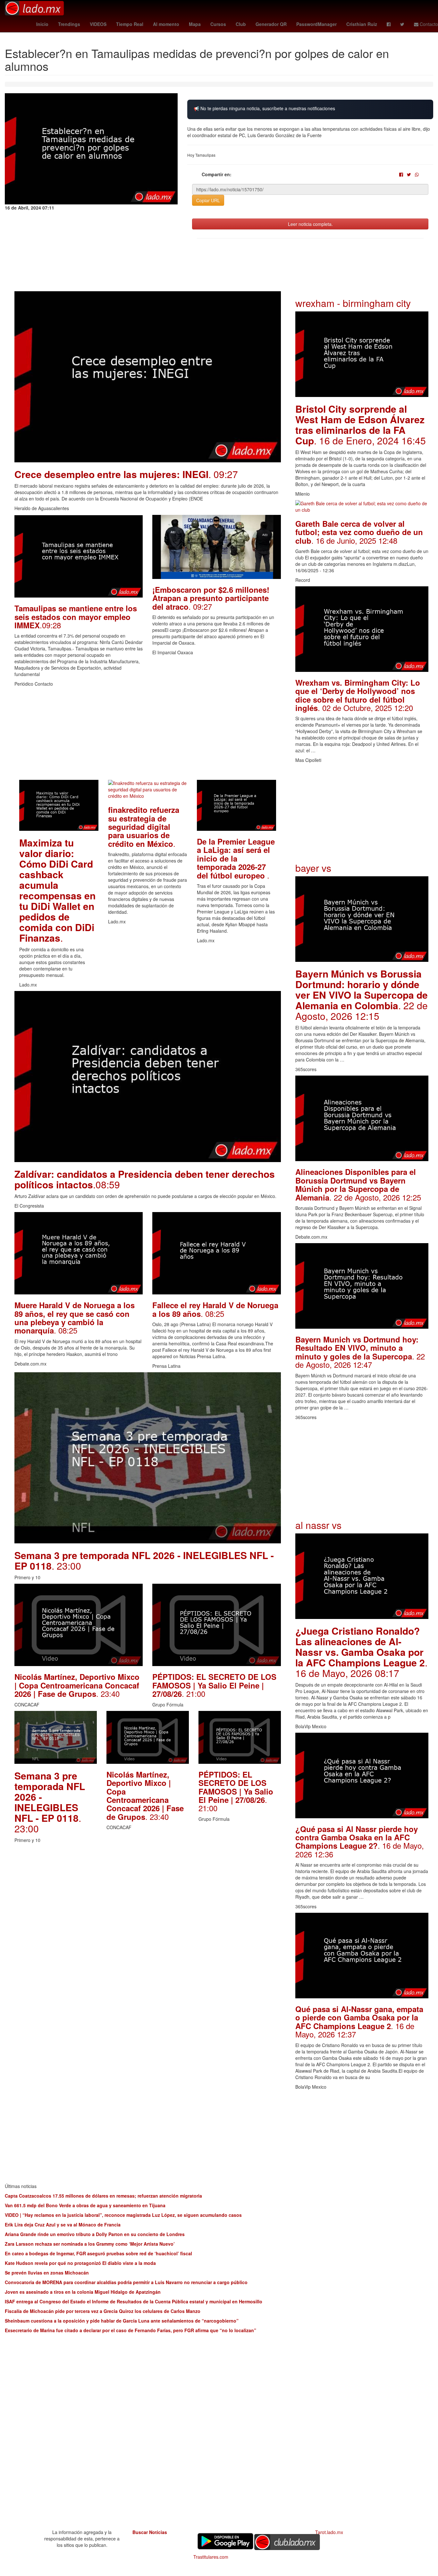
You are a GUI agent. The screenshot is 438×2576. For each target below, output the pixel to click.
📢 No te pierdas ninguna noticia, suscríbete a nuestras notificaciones (264, 108)
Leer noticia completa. (310, 224)
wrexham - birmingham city (353, 303)
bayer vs (313, 868)
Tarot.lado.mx (329, 2532)
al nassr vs (318, 1525)
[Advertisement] (148, 735)
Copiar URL (208, 200)
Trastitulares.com (211, 2557)
